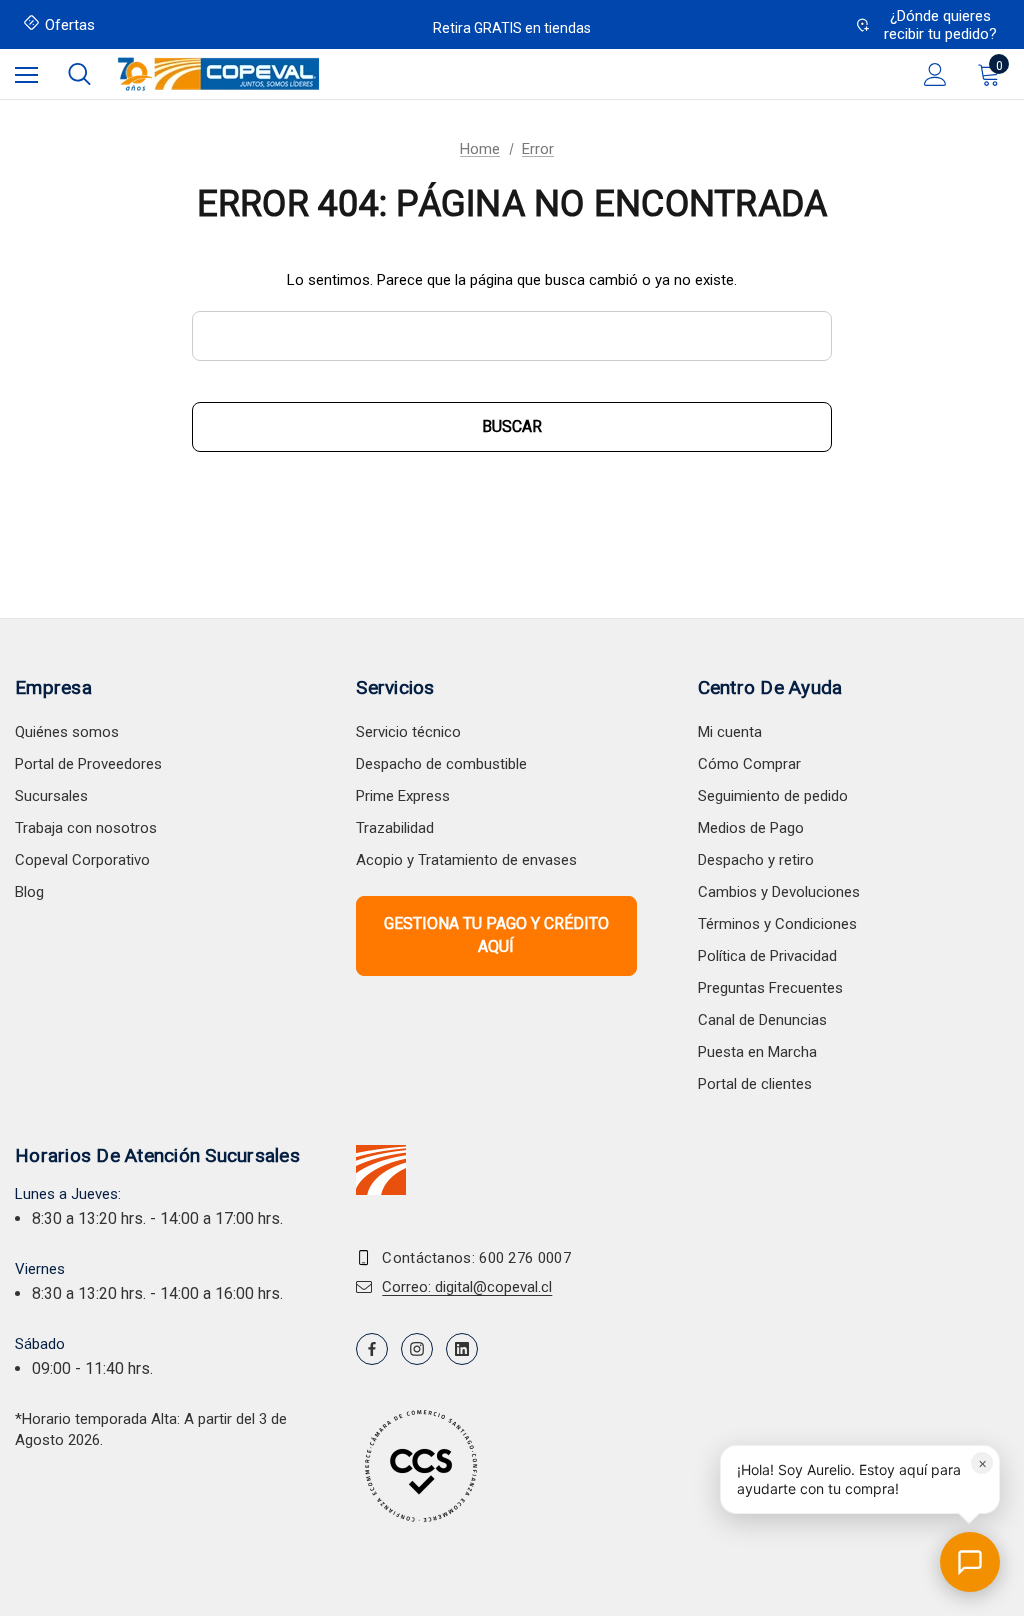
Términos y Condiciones (777, 924)
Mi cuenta (730, 732)
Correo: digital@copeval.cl (467, 1287)
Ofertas (70, 25)
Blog (29, 892)
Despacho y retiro (756, 860)
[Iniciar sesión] (935, 74)
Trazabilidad (395, 828)
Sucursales (51, 796)
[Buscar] (79, 74)
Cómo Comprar (749, 764)
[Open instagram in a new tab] (417, 1349)
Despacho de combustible (441, 764)
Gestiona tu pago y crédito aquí (496, 934)
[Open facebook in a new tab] (372, 1349)
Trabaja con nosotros (86, 828)
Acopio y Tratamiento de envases (466, 860)
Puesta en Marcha (757, 1052)
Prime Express (403, 796)
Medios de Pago (751, 828)
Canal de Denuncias (762, 1020)
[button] (860, 1479)
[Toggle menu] (26, 74)
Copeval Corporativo (82, 860)
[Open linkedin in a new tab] (462, 1349)
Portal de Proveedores (88, 764)
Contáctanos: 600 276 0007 (476, 1258)
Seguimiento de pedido (773, 796)
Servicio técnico (408, 732)
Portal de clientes (755, 1084)
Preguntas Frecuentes (770, 988)
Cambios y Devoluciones (779, 892)
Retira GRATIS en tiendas (512, 28)
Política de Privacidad (767, 956)
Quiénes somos (67, 732)
